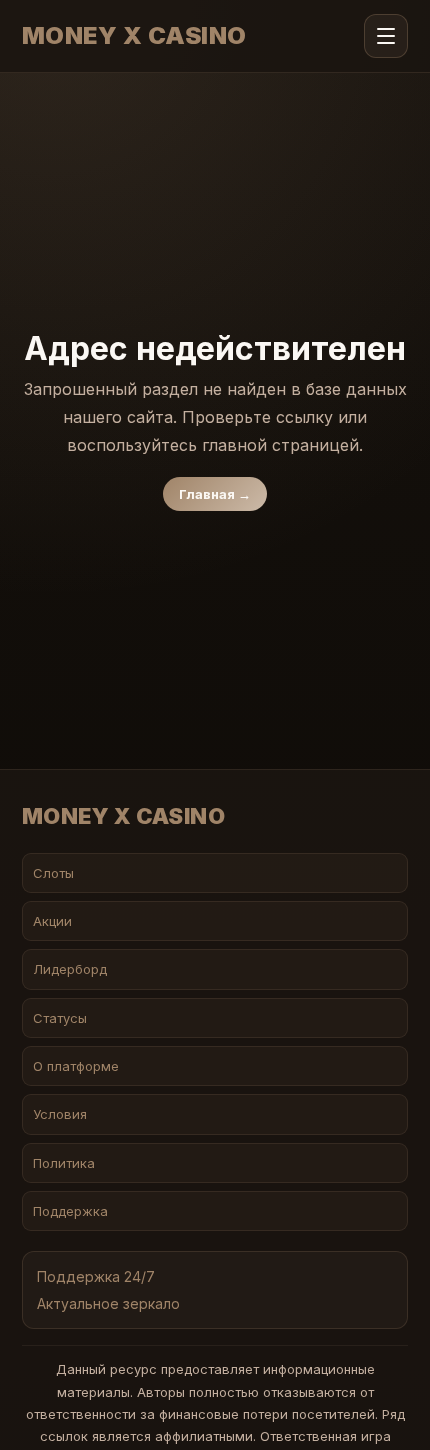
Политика (64, 1163)
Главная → (215, 494)
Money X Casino (134, 36)
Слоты (53, 873)
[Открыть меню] (386, 36)
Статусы (60, 1018)
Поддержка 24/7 (96, 1276)
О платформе (76, 1066)
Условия (60, 1114)
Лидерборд (70, 969)
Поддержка (70, 1211)
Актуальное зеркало (108, 1303)
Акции (52, 921)
